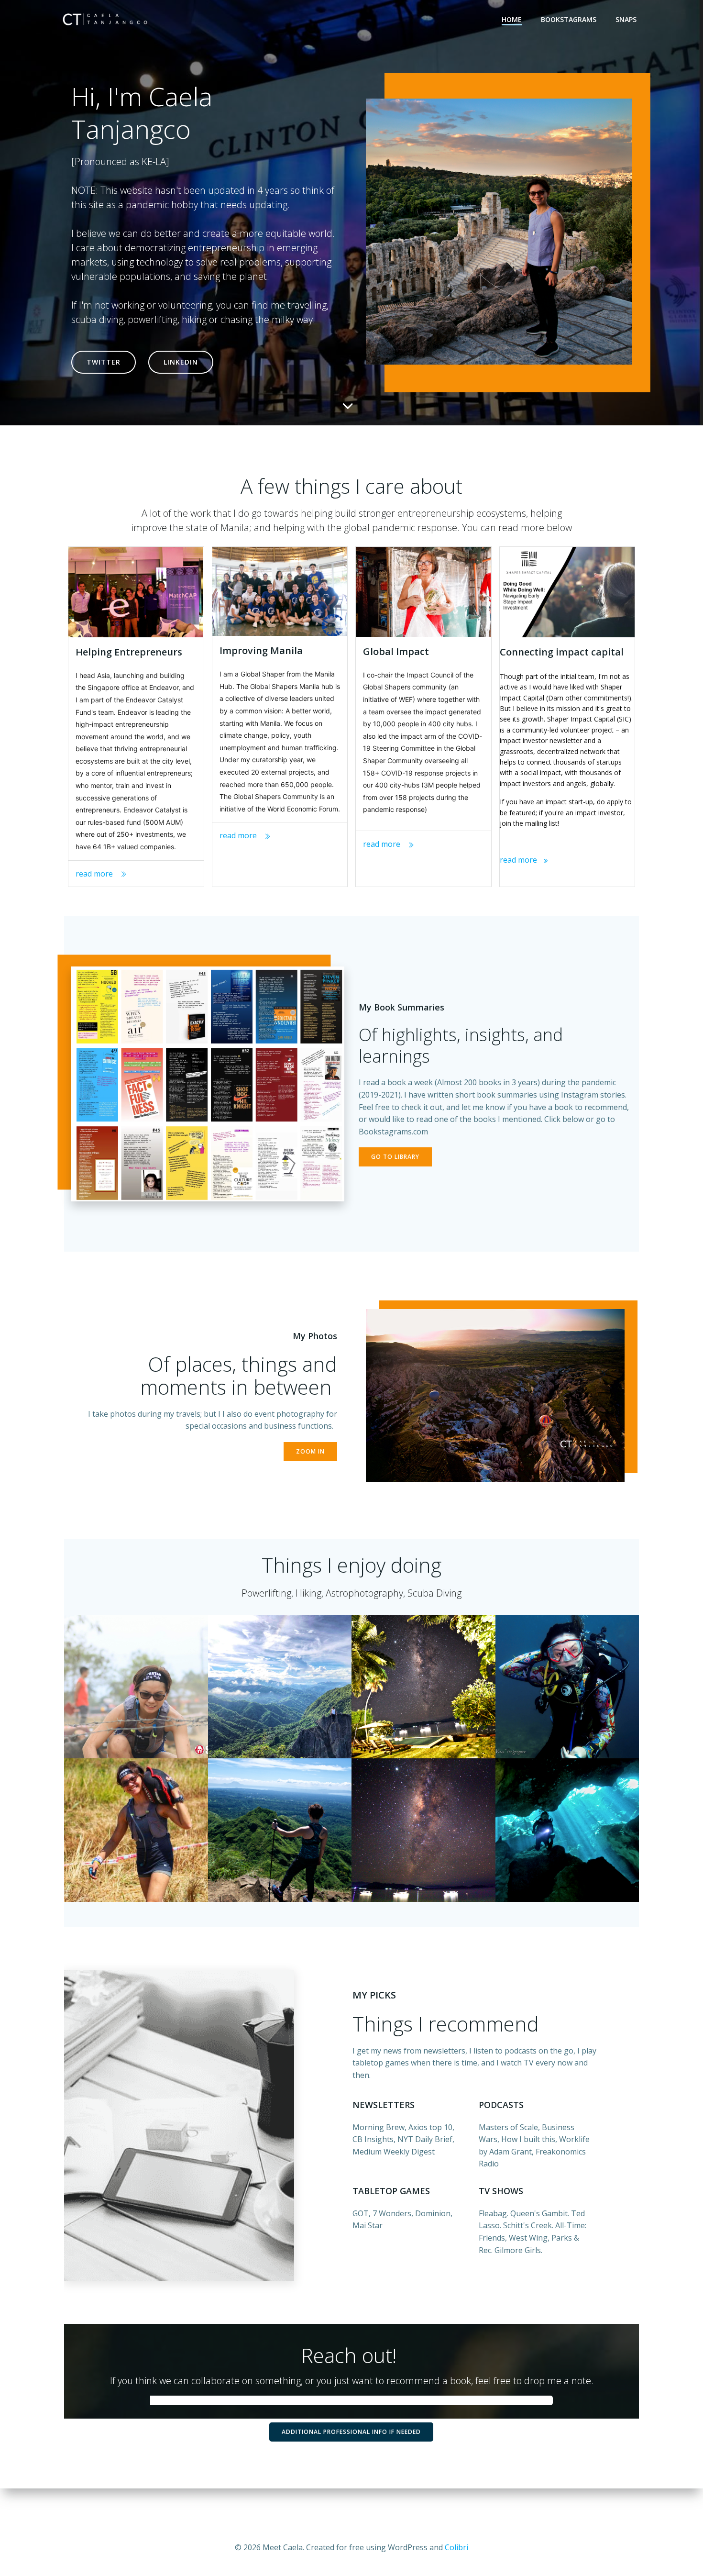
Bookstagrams (569, 19)
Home (512, 19)
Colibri (456, 2547)
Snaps (626, 19)
